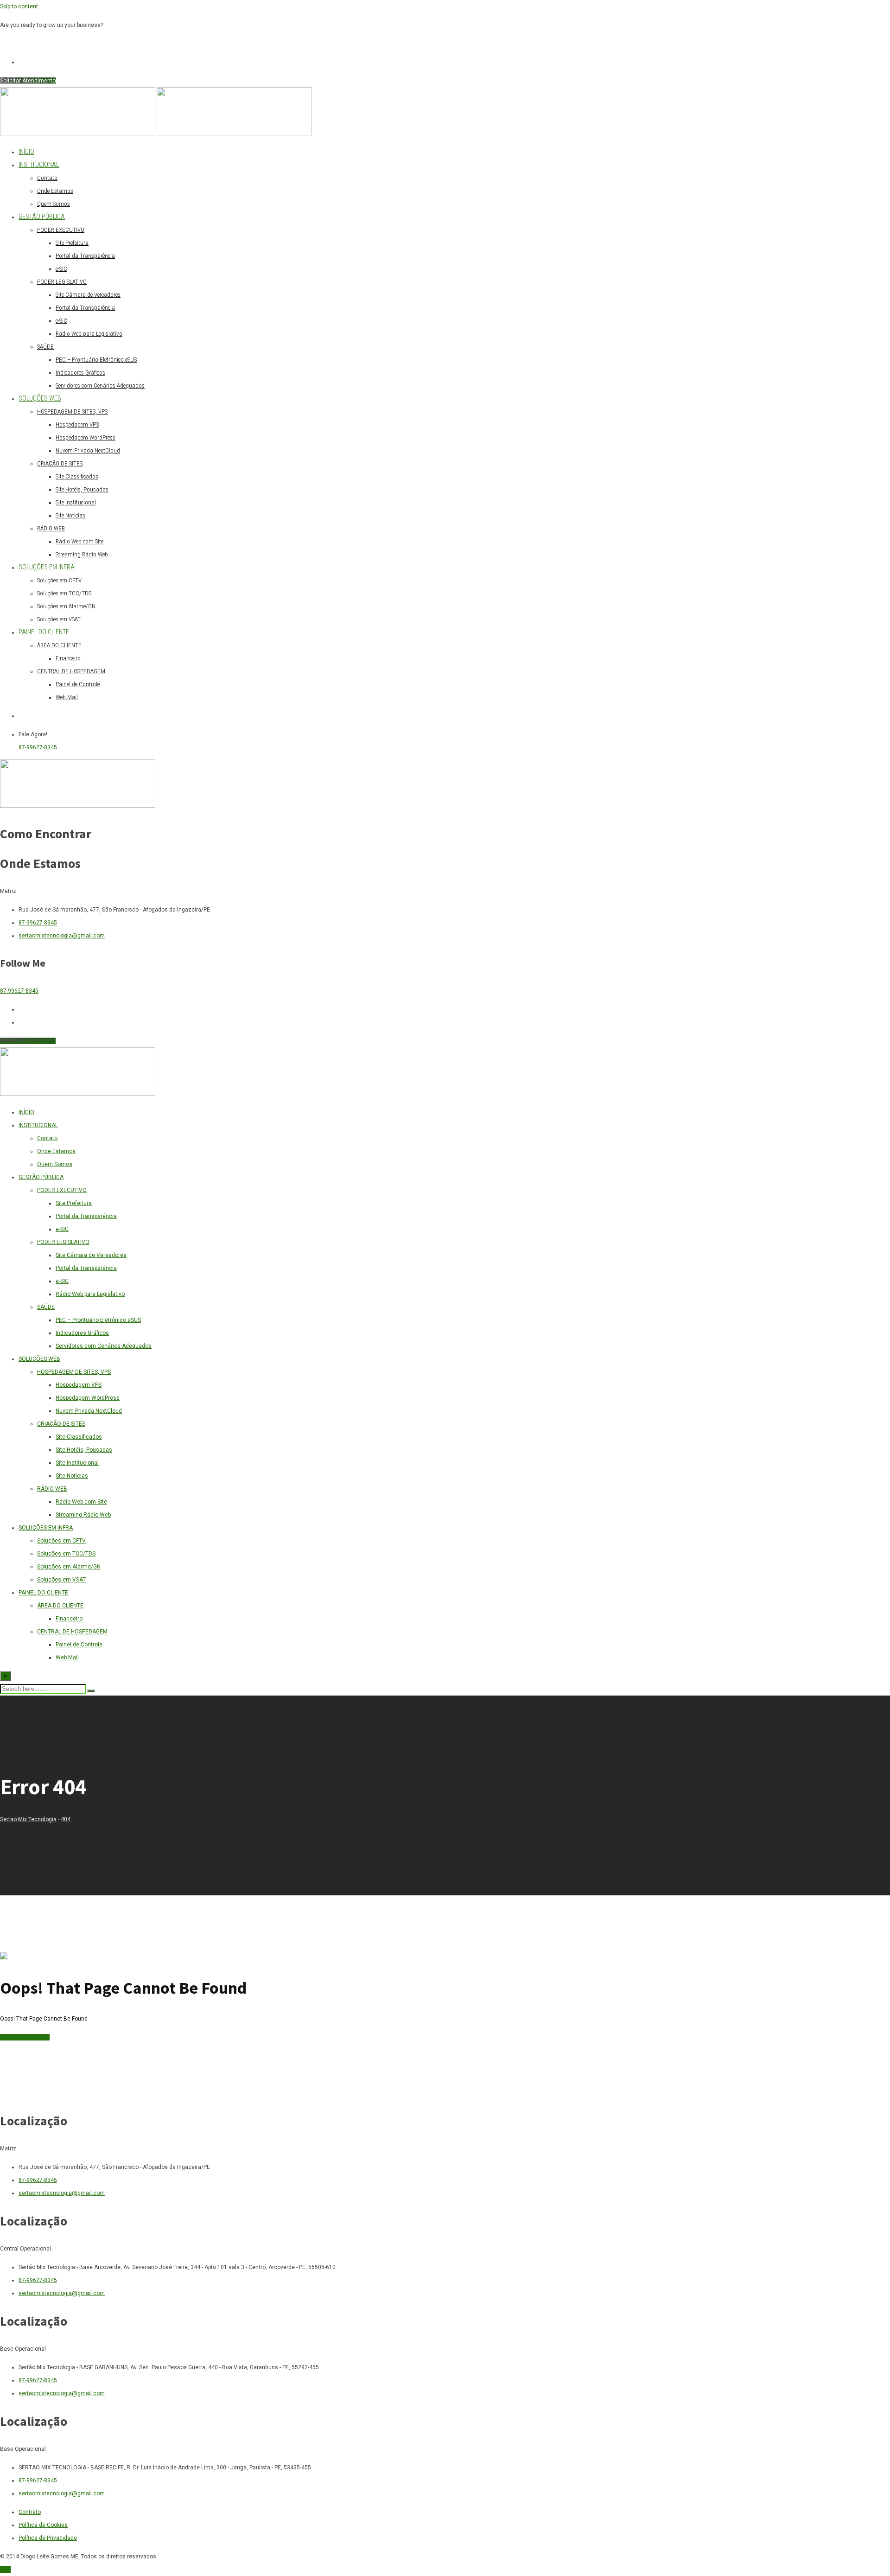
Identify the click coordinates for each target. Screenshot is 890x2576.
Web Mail (67, 697)
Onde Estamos (55, 191)
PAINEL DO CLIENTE (44, 632)
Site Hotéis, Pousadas (82, 489)
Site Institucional (76, 502)
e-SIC (61, 269)
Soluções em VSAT (59, 619)
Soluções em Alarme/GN (66, 606)
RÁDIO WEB (51, 528)
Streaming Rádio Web (82, 554)
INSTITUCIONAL (39, 165)
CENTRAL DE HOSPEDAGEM (71, 671)
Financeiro (68, 658)
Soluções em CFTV (59, 580)
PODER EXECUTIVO (61, 230)
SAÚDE (45, 347)
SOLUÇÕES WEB (40, 398)
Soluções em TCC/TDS (64, 593)
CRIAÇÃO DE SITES (60, 463)
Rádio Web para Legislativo (89, 334)
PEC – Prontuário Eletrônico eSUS (96, 360)
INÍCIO (26, 152)
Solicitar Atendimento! (29, 44)
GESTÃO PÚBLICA (42, 217)
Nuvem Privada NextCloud (88, 450)
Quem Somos (54, 204)
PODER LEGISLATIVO (62, 282)
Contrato (30, 2512)
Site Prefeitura (72, 243)
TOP (5, 2570)
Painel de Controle (78, 684)
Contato (47, 178)
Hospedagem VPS (77, 424)
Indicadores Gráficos (80, 373)
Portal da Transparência (85, 256)
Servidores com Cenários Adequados (100, 386)
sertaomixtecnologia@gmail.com (62, 936)
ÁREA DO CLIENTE (59, 645)
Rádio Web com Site (79, 541)
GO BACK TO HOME (25, 2037)
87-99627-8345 (38, 747)
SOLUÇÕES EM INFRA (47, 567)
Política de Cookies (43, 2525)
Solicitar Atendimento (28, 81)
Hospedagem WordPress (86, 437)
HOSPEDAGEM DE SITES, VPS (72, 411)
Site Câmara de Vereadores (88, 295)
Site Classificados (77, 476)
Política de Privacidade (48, 2538)
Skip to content (19, 6)
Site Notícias (70, 515)
